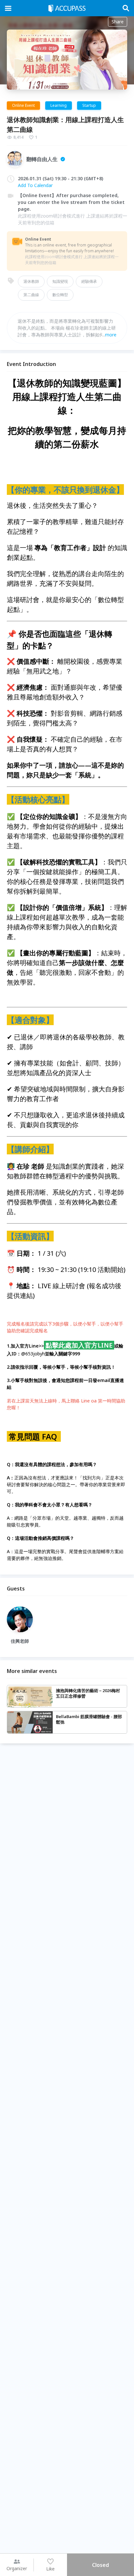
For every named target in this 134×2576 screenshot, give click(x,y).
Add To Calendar (35, 185)
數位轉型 (60, 295)
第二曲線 (31, 295)
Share (118, 22)
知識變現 (60, 281)
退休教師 (31, 281)
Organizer (17, 2568)
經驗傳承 (89, 281)
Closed (100, 2565)
